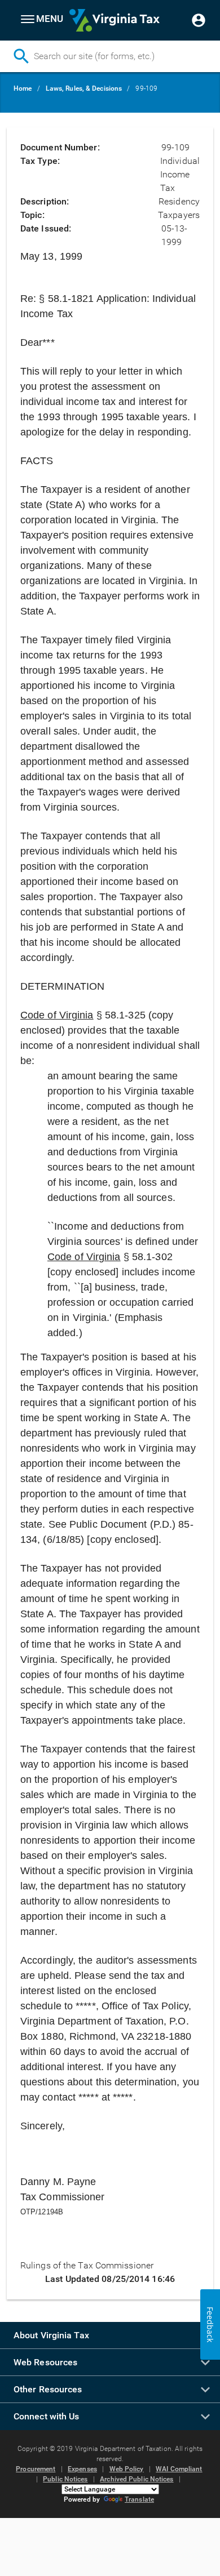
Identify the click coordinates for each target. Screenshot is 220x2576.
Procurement (36, 2469)
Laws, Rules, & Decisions (84, 88)
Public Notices (65, 2479)
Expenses (82, 2469)
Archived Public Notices (137, 2479)
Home (23, 88)
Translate (139, 2499)
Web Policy (127, 2469)
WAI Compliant (179, 2469)
